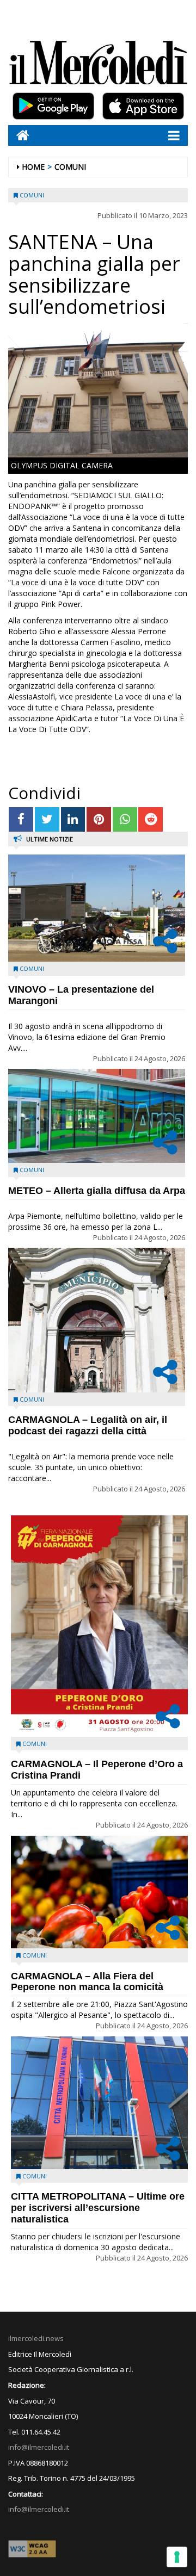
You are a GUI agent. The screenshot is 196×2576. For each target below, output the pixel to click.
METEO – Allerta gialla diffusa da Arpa (97, 1191)
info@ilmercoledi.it (39, 2509)
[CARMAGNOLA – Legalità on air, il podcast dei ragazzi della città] (97, 1320)
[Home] (19, 135)
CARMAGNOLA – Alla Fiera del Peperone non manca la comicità (87, 1982)
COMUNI (70, 167)
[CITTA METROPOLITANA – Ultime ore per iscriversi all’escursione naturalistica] (99, 2103)
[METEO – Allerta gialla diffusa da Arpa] (97, 1116)
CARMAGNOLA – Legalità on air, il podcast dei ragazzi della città (88, 1425)
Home (33, 167)
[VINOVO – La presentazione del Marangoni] (97, 908)
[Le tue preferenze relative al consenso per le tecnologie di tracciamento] (177, 2557)
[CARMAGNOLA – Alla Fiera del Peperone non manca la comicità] (99, 1892)
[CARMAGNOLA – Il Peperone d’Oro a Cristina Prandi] (99, 1626)
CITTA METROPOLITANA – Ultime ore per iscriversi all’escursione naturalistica (98, 2208)
